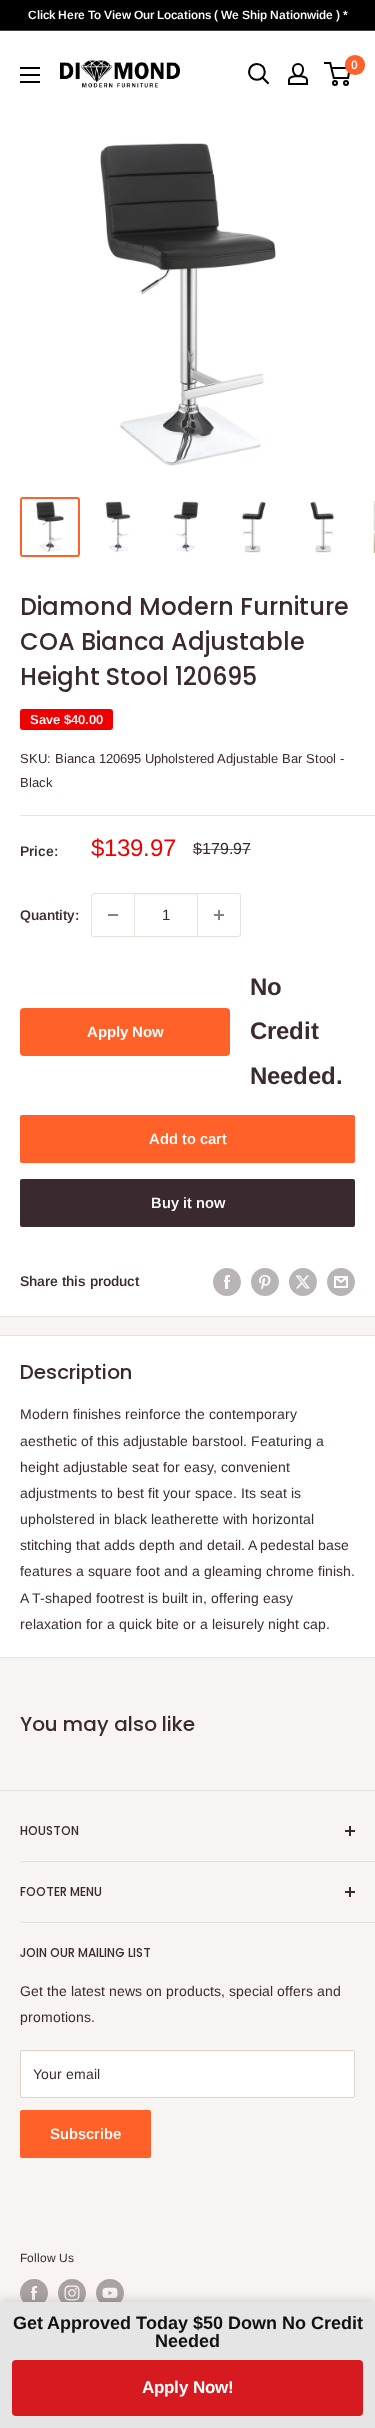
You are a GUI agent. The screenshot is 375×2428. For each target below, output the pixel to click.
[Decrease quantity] (113, 915)
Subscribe (85, 2133)
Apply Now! (188, 2387)
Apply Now (125, 1031)
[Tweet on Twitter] (303, 1281)
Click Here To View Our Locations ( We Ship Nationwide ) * (188, 15)
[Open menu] (30, 75)
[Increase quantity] (219, 915)
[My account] (298, 74)
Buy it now (188, 1202)
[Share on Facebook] (227, 1281)
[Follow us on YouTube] (110, 2293)
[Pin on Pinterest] (265, 1281)
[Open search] (259, 74)
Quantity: (49, 915)
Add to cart (188, 1138)
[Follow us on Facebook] (34, 2293)
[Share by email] (341, 1281)
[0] (338, 74)
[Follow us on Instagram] (72, 2293)
